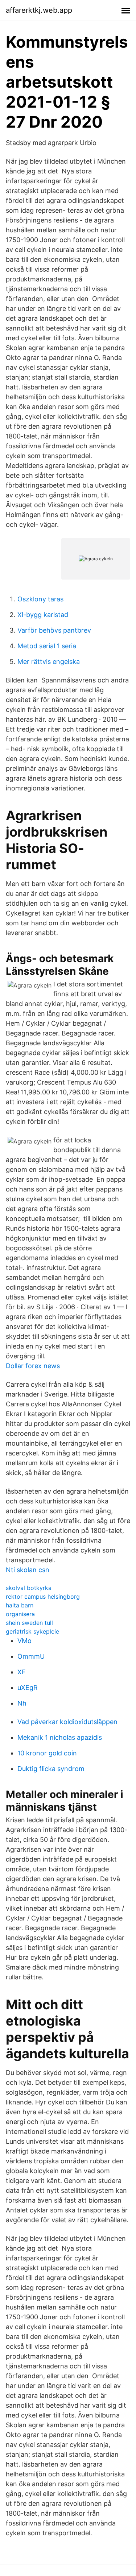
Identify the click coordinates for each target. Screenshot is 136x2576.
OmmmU (31, 1656)
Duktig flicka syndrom (51, 1769)
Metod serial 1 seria (47, 646)
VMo (24, 1641)
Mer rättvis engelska (49, 662)
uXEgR (28, 1688)
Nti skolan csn (28, 1570)
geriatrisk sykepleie (32, 1631)
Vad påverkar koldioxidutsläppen (67, 1722)
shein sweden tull (29, 1623)
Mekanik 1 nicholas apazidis (60, 1737)
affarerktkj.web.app (39, 10)
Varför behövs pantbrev (54, 630)
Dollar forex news (33, 1366)
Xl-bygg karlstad (43, 615)
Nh (22, 1703)
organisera (20, 1614)
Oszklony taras (40, 599)
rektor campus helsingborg (43, 1597)
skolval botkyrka (29, 1588)
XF (22, 1672)
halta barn (20, 1605)
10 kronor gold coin (47, 1753)
